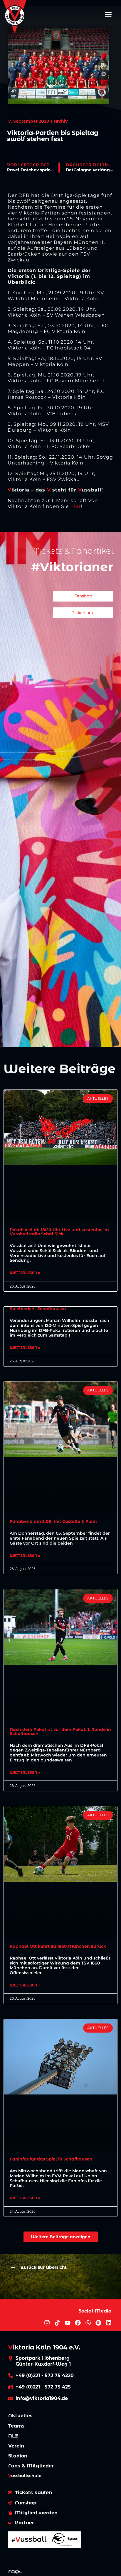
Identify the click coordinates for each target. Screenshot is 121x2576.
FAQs (15, 2572)
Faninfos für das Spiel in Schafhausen (51, 2159)
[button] (108, 14)
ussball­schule (25, 2476)
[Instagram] (47, 2323)
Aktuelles (20, 2416)
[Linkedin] (109, 2323)
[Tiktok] (57, 2323)
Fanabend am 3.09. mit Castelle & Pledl (53, 1521)
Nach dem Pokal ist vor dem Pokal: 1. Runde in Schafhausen (60, 1732)
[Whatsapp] (88, 2323)
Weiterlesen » (25, 1273)
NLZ (13, 2436)
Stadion (18, 2456)
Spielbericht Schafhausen (38, 1309)
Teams (16, 2426)
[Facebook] (78, 2323)
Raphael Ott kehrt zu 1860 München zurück (58, 1946)
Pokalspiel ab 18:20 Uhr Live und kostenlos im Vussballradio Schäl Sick (59, 1232)
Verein (16, 2446)
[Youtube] (68, 2323)
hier (76, 506)
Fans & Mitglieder (31, 2466)
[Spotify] (98, 2323)
